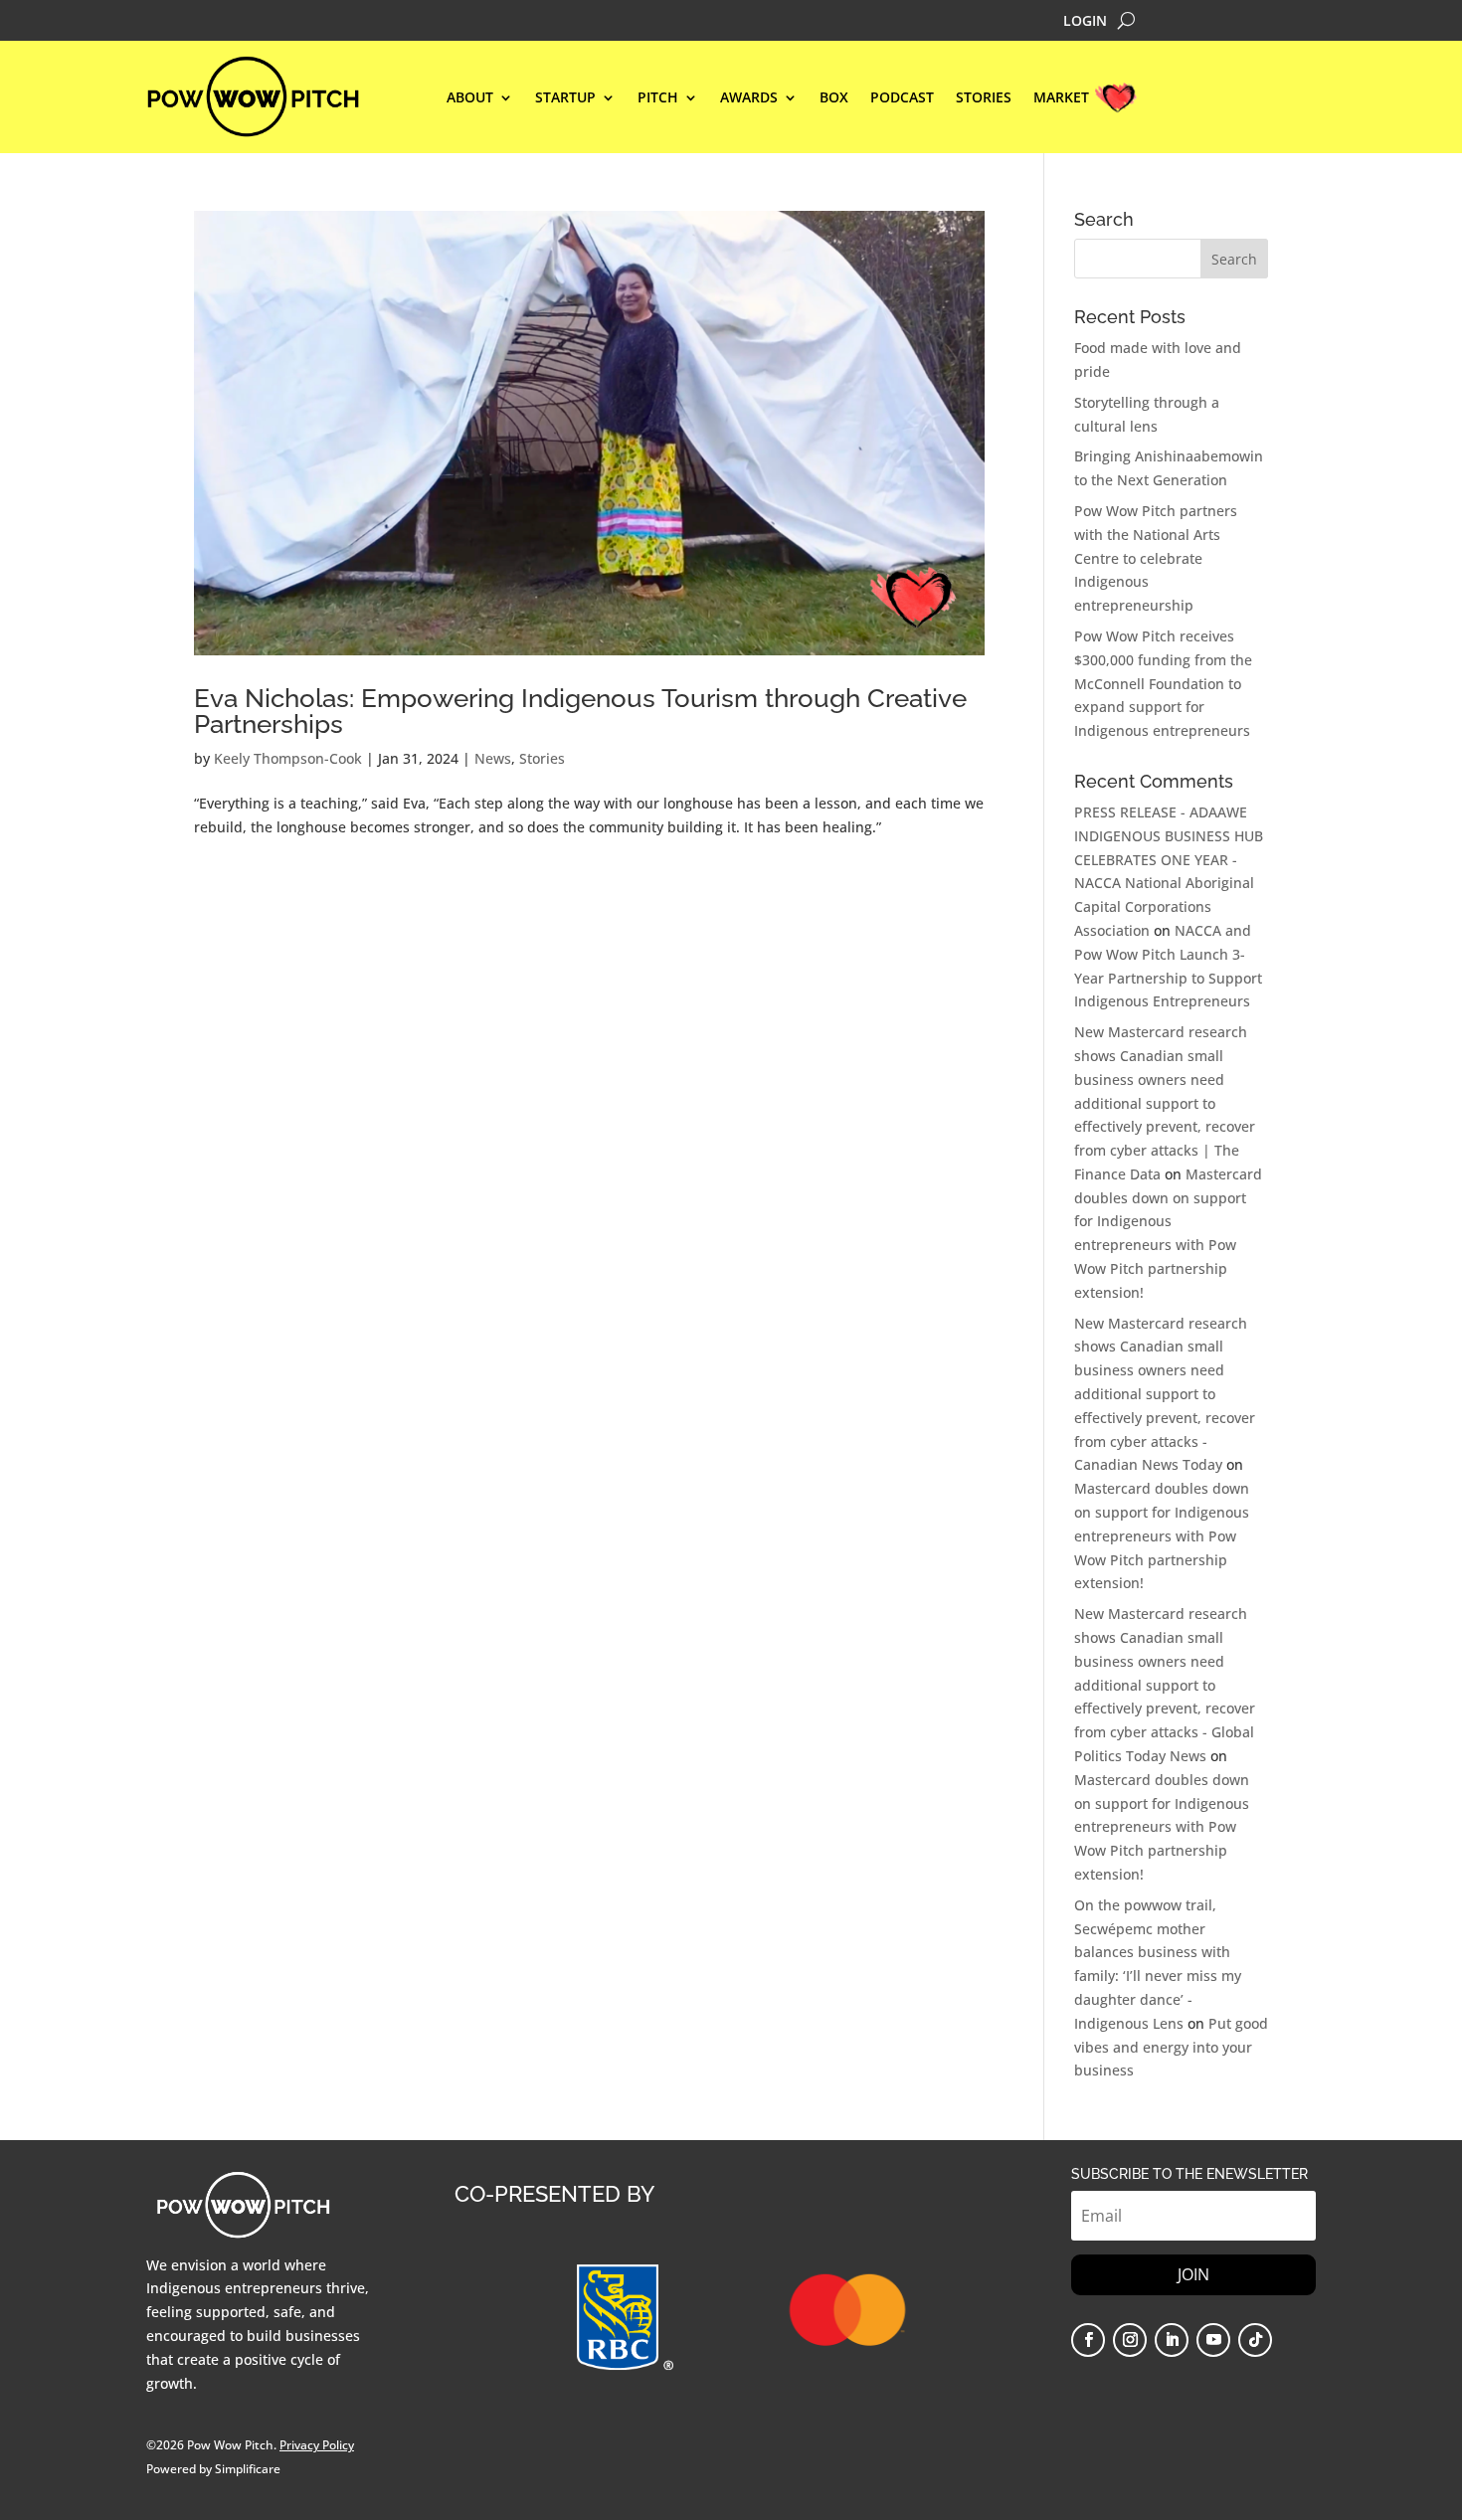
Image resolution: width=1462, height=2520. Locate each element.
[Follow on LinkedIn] (1172, 2340)
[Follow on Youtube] (1213, 2340)
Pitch (658, 98)
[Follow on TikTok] (1255, 2340)
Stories (542, 758)
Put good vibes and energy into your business (1171, 2047)
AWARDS (749, 98)
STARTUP (565, 98)
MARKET (1061, 98)
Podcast (902, 98)
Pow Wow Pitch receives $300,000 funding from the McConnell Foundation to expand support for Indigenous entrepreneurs (1163, 683)
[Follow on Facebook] (1088, 2340)
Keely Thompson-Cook (288, 758)
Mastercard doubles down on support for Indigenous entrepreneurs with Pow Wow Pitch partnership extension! (1162, 1535)
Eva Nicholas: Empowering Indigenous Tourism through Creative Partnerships (580, 711)
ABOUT (470, 98)
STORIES (984, 98)
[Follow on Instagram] (1130, 2340)
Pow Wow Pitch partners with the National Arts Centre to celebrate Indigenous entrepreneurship (1156, 558)
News (493, 758)
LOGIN (1085, 22)
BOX (834, 98)
